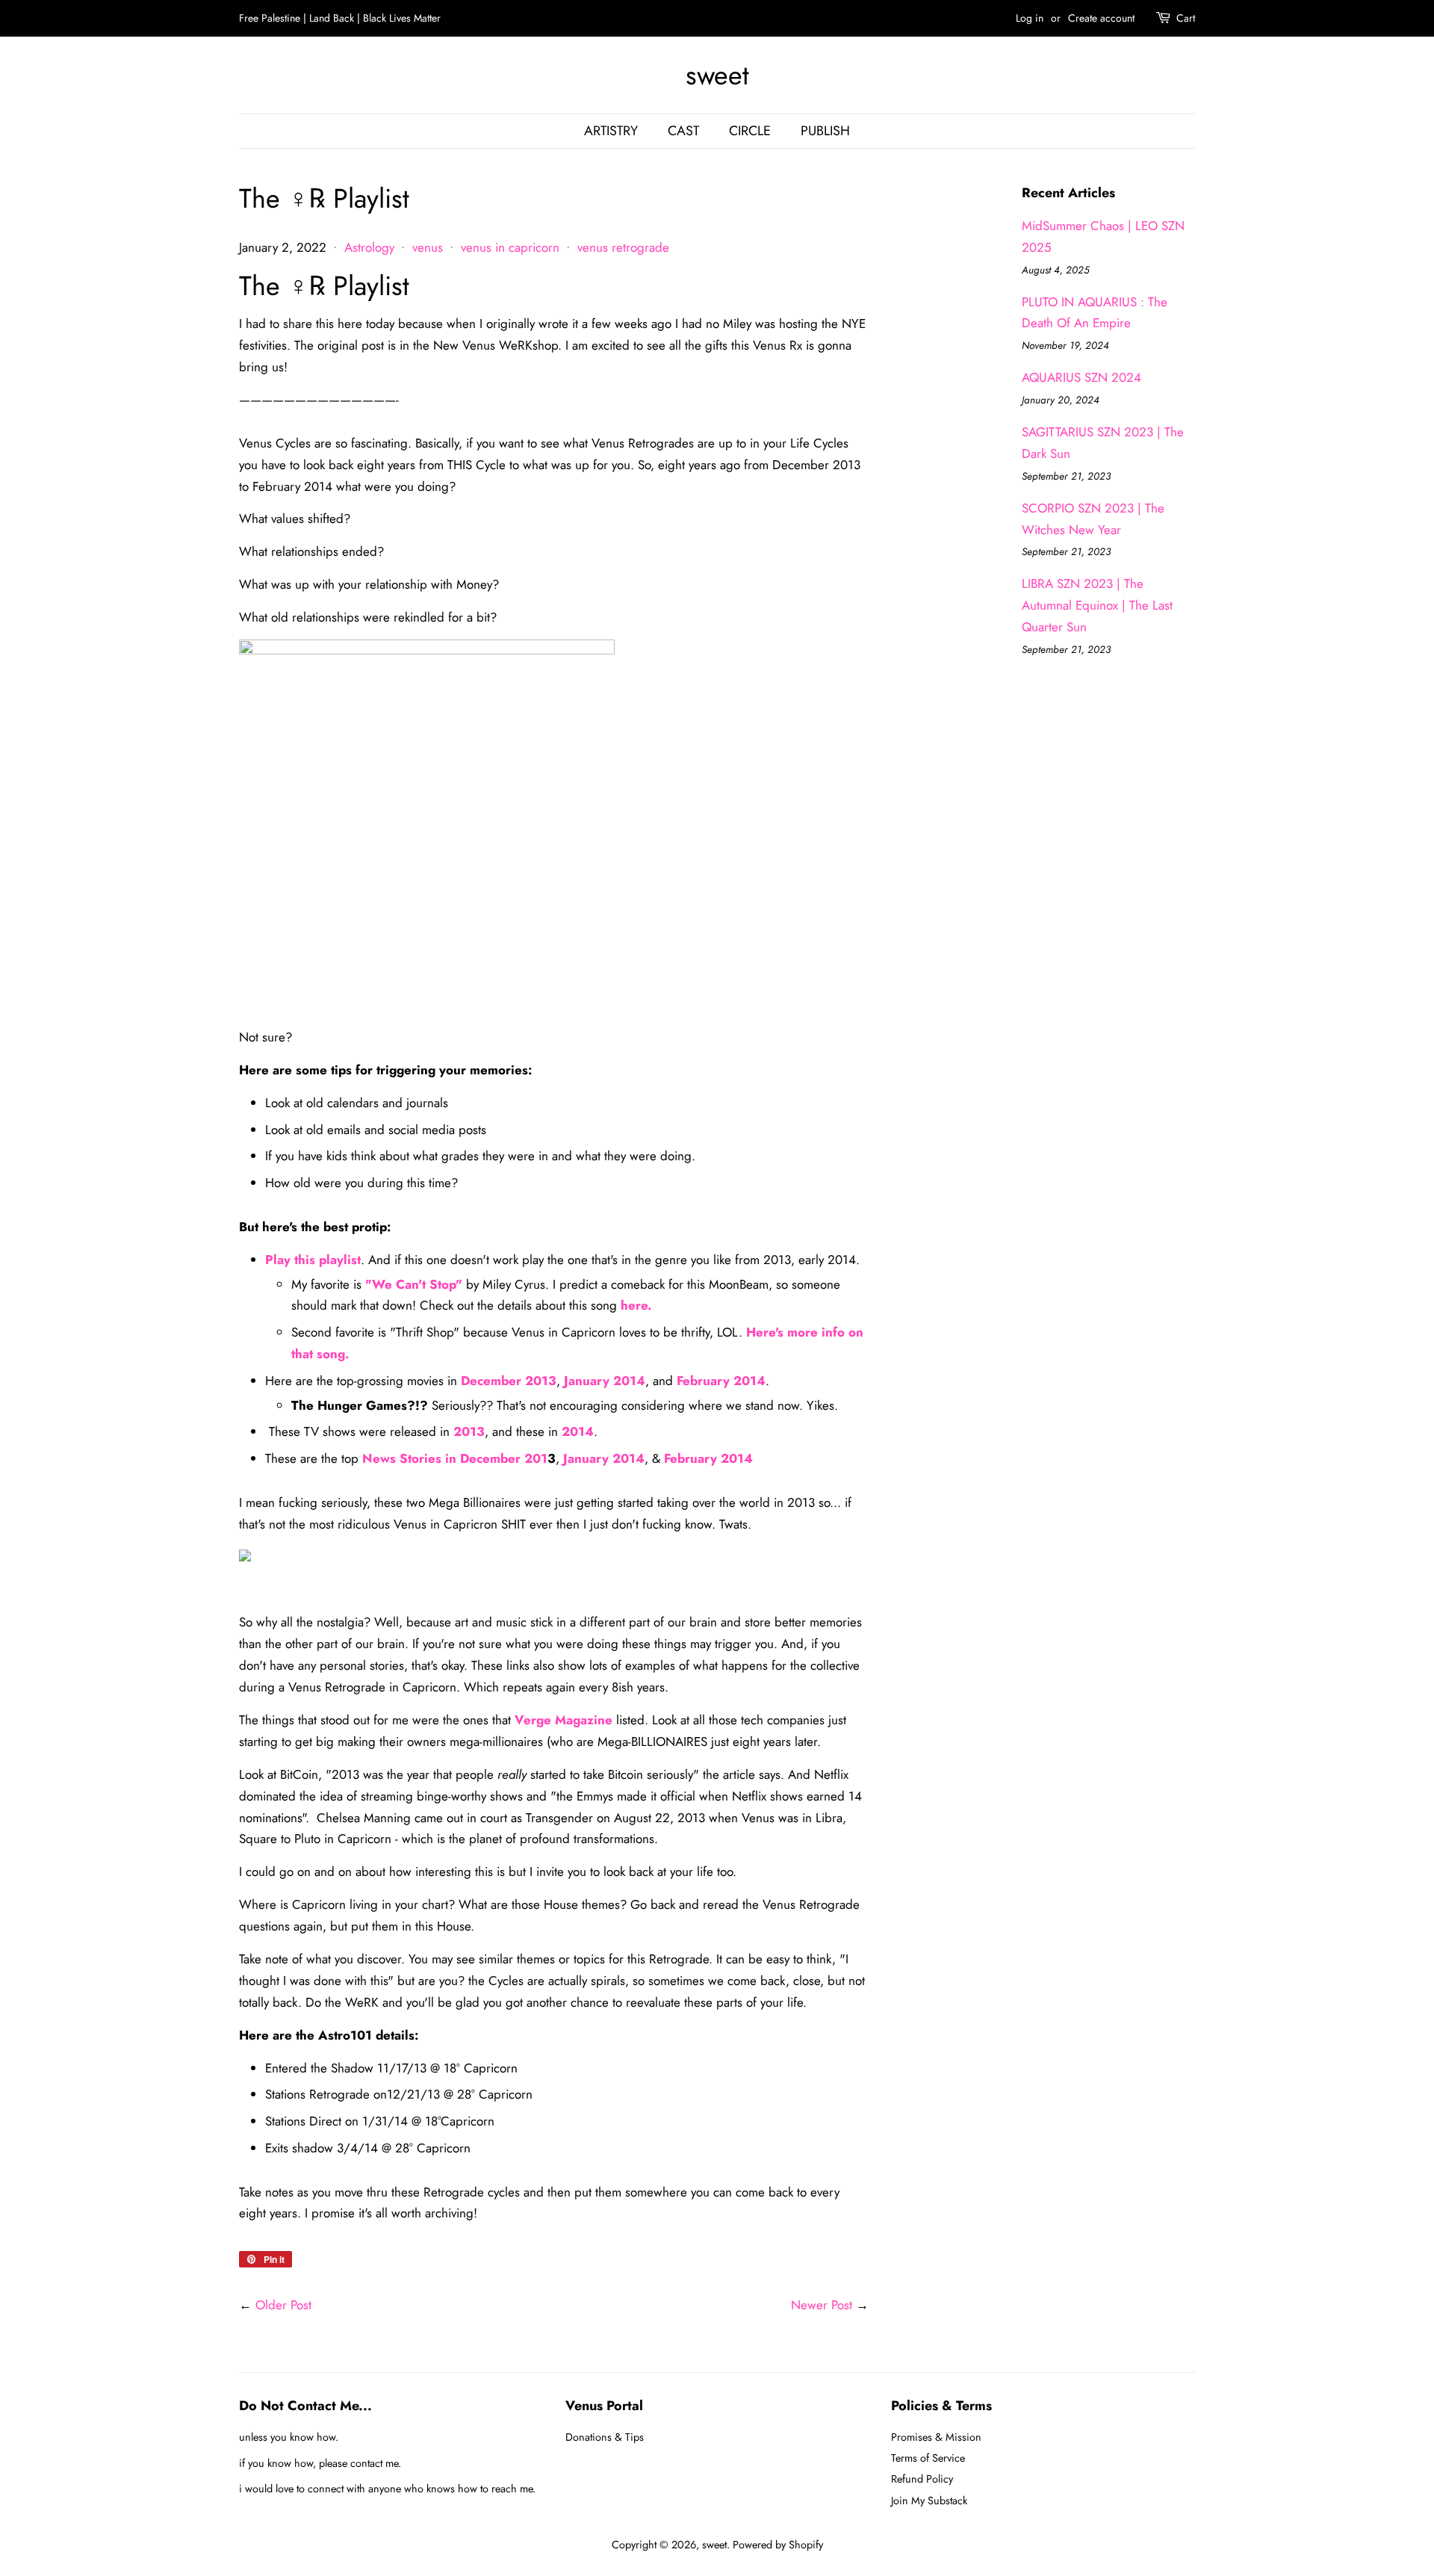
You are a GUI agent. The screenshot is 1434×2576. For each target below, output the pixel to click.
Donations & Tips (605, 2437)
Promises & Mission (936, 2437)
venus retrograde (623, 247)
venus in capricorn (510, 247)
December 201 (504, 1458)
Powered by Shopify (778, 2545)
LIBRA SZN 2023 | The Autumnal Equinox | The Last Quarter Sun (1097, 605)
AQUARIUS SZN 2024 (1081, 377)
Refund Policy (922, 2479)
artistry (611, 131)
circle (750, 131)
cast (683, 131)
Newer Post (822, 2305)
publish (825, 131)
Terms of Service (928, 2458)
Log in (1030, 18)
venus (428, 247)
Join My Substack (929, 2501)
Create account (1101, 18)
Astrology (369, 247)
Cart (1186, 18)
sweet (717, 75)
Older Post (283, 2305)
